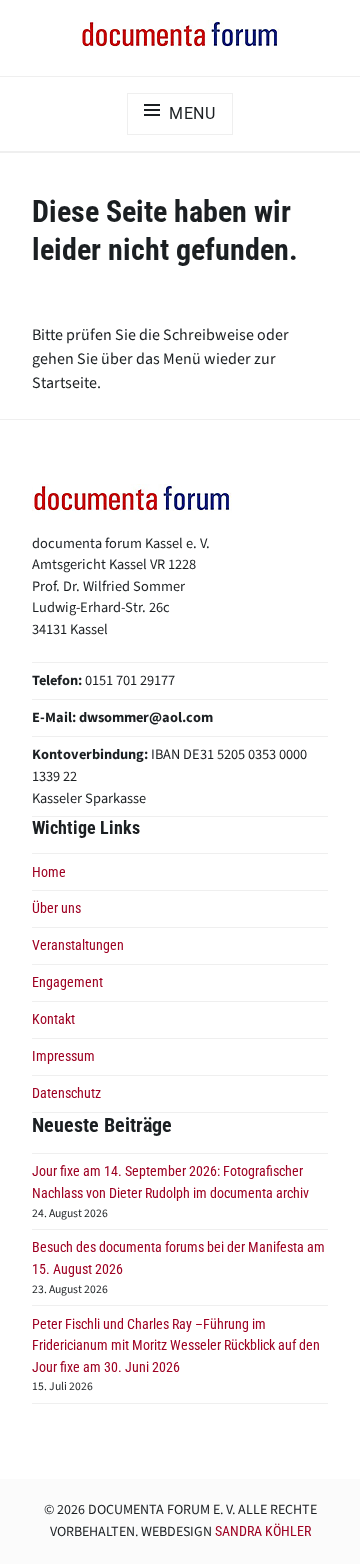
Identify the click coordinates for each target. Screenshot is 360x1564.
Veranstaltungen (78, 945)
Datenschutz (66, 1093)
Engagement (67, 982)
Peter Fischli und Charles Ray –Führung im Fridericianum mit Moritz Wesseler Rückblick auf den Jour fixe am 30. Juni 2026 (176, 1346)
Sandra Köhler (263, 1531)
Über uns (56, 908)
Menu (192, 113)
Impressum (63, 1056)
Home (49, 872)
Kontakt (53, 1019)
